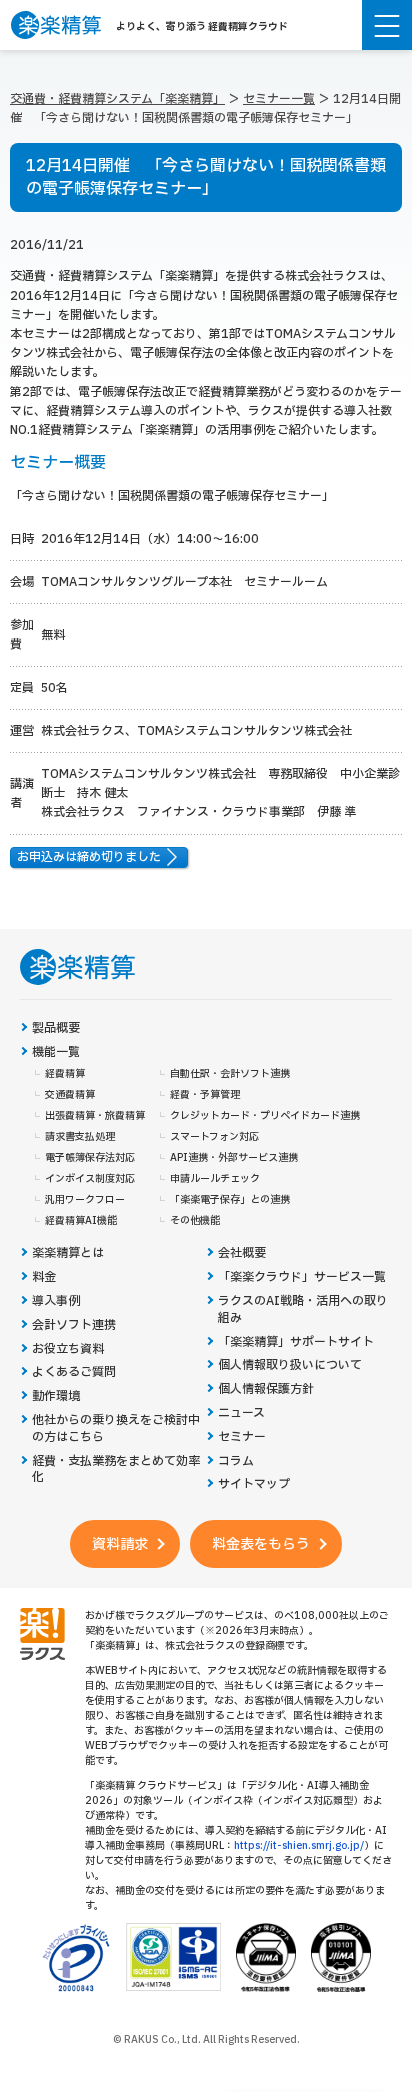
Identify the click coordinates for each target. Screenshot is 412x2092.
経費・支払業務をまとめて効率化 (116, 1470)
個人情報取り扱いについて (290, 1365)
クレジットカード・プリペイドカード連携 (265, 1116)
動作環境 (56, 1396)
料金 (44, 1277)
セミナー (242, 1437)
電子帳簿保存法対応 (90, 1158)
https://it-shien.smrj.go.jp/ (299, 1845)
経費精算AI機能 (81, 1221)
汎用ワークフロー (85, 1200)
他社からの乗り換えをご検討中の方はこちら (116, 1429)
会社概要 (242, 1253)
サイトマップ (254, 1484)
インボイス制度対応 (90, 1179)
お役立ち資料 (68, 1349)
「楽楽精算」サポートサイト (296, 1342)
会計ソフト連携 (74, 1325)
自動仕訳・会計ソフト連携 (230, 1074)
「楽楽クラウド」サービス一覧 (302, 1277)
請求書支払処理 (80, 1137)
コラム (236, 1461)
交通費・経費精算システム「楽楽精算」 (117, 99)
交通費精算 (70, 1095)
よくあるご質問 (74, 1372)
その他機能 (195, 1221)
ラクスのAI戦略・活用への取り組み (303, 1310)
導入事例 (56, 1301)
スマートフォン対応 (214, 1137)
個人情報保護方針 (266, 1389)
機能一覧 (56, 1052)
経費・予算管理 (205, 1095)
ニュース (241, 1413)
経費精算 (65, 1074)
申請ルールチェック (215, 1179)
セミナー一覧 (279, 99)
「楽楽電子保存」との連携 (230, 1200)
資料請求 (120, 1544)
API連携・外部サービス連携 (234, 1158)
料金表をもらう (261, 1544)
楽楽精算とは (68, 1253)
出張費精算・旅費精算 (95, 1116)
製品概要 (56, 1028)
